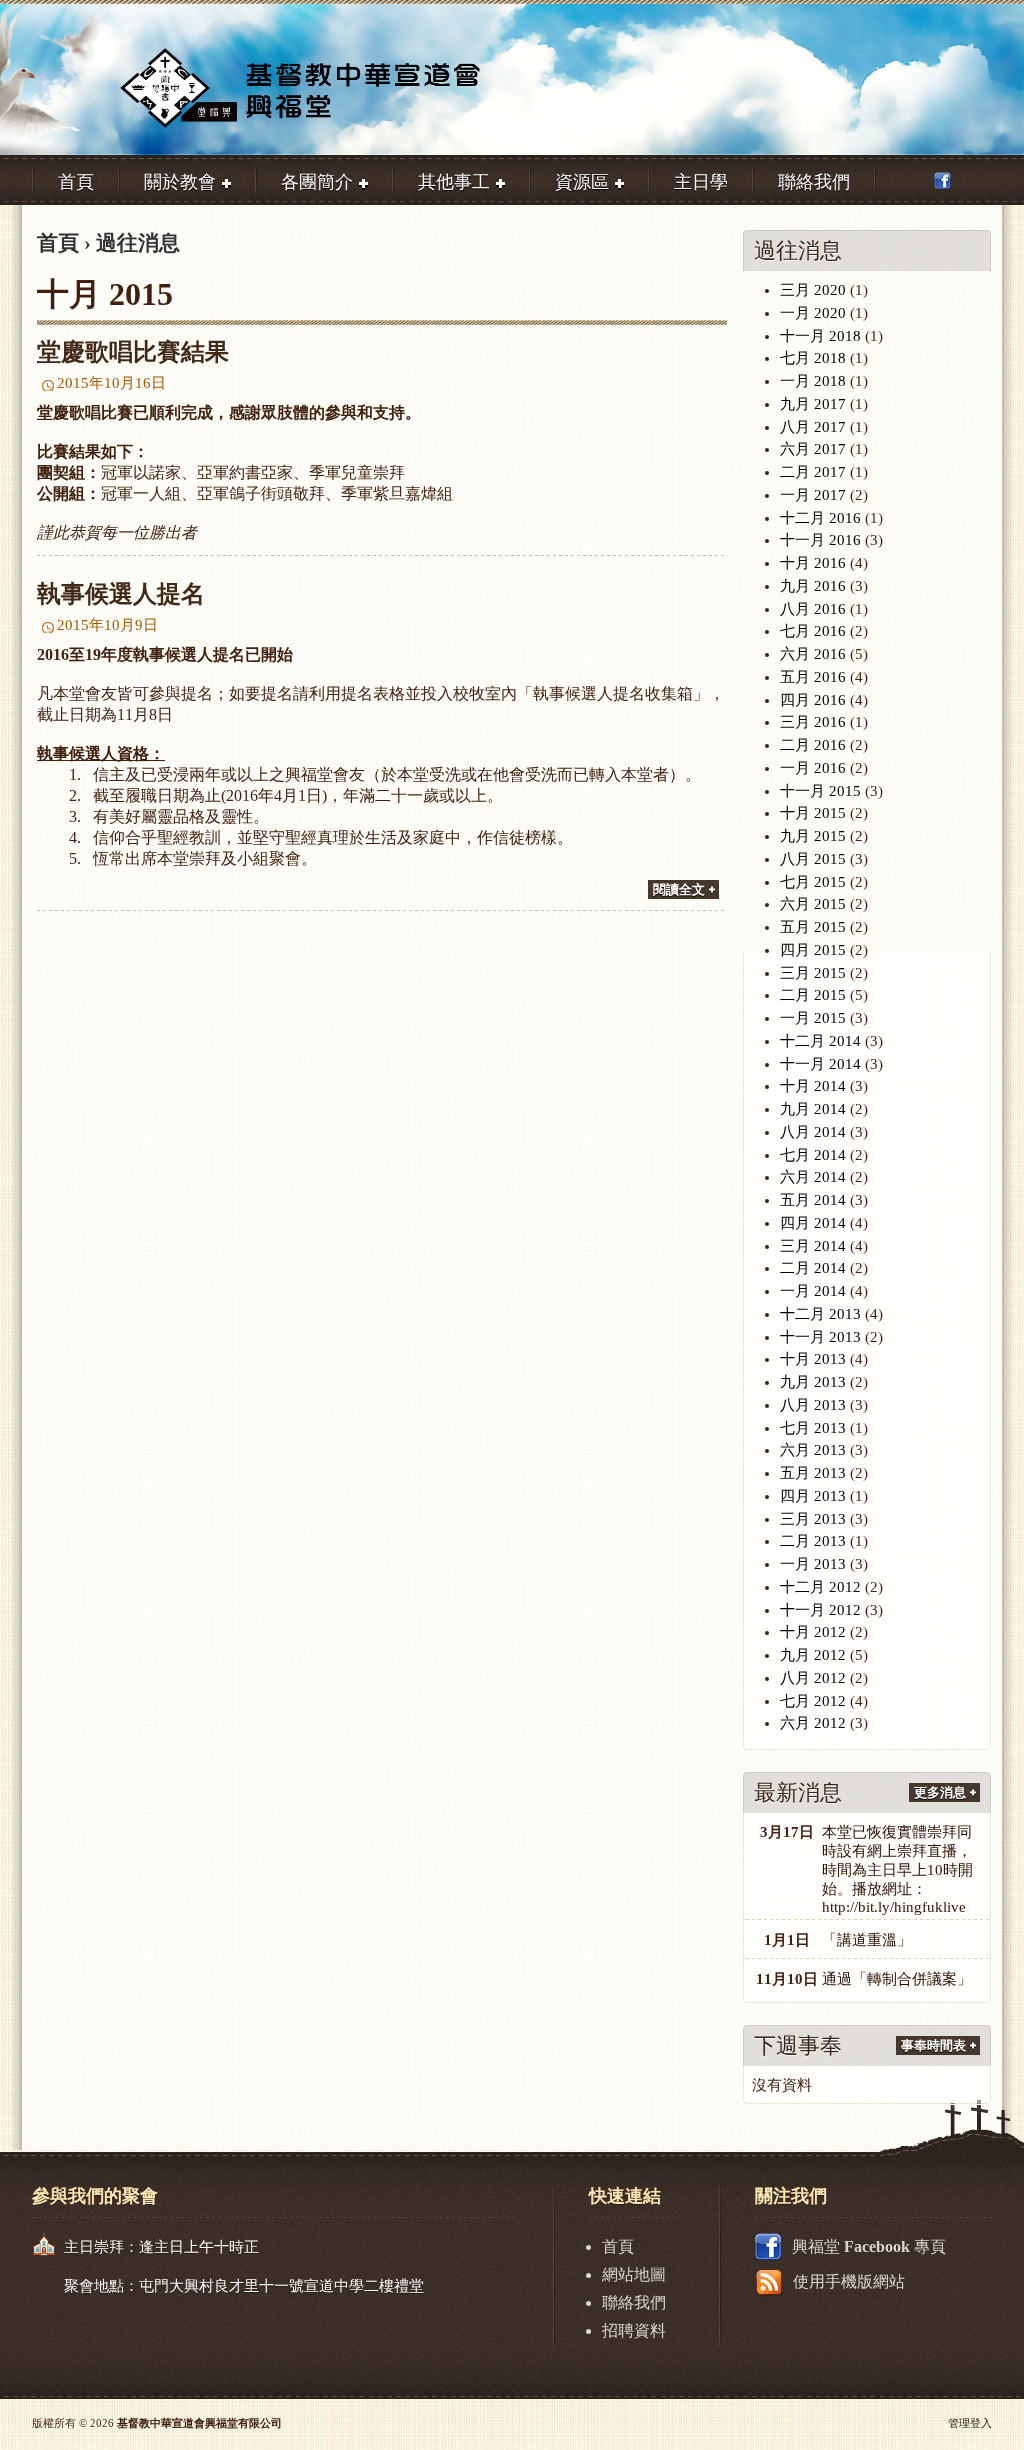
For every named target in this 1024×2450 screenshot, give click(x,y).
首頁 (58, 243)
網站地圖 (634, 2274)
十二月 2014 (820, 1041)
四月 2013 (813, 1496)
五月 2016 (813, 677)
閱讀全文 (679, 889)
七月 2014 (813, 1155)
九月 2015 (813, 836)
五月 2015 (813, 927)
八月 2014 (813, 1132)
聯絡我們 (634, 2302)
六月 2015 (813, 904)
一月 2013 (813, 1564)
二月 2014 (813, 1268)
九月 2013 (813, 1382)
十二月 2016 (820, 518)
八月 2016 (813, 609)
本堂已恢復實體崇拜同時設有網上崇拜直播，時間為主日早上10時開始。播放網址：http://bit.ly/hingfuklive (897, 1869)
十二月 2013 (820, 1314)
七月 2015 (813, 882)
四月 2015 (813, 950)
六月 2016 (813, 654)
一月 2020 (813, 313)
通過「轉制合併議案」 (897, 1979)
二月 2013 (813, 1541)
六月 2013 (813, 1450)
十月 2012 (813, 1632)
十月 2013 (813, 1359)
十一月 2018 (820, 336)
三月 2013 (813, 1519)
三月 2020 (813, 290)
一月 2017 (813, 495)
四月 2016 (813, 700)
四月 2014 (813, 1223)
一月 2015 (813, 1018)
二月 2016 (813, 745)
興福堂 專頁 (869, 2246)
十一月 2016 (820, 540)
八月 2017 (813, 427)
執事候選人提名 (121, 594)
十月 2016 (813, 563)
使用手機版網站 (849, 2281)
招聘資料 (634, 2330)
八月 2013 (813, 1405)
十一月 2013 (820, 1337)
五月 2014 (813, 1200)
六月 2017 (813, 449)
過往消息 (138, 243)
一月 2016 (813, 768)
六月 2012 (813, 1723)
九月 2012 (813, 1655)
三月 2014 (813, 1246)
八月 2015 (813, 859)
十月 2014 (813, 1086)
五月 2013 (813, 1473)
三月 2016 (813, 722)
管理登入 (970, 2423)
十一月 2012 (820, 1610)
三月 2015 (813, 973)
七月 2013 (813, 1428)
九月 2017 (813, 404)
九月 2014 (813, 1109)
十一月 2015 (820, 791)
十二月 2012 (820, 1587)
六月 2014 (813, 1177)
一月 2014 (813, 1291)
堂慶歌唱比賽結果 (133, 352)
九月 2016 (813, 586)
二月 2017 (813, 472)
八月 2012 (813, 1678)
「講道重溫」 (867, 1940)
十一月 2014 (820, 1064)
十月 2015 (813, 813)
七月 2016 (813, 631)
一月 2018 (813, 381)
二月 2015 (813, 995)
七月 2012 (813, 1701)
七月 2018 (813, 358)
